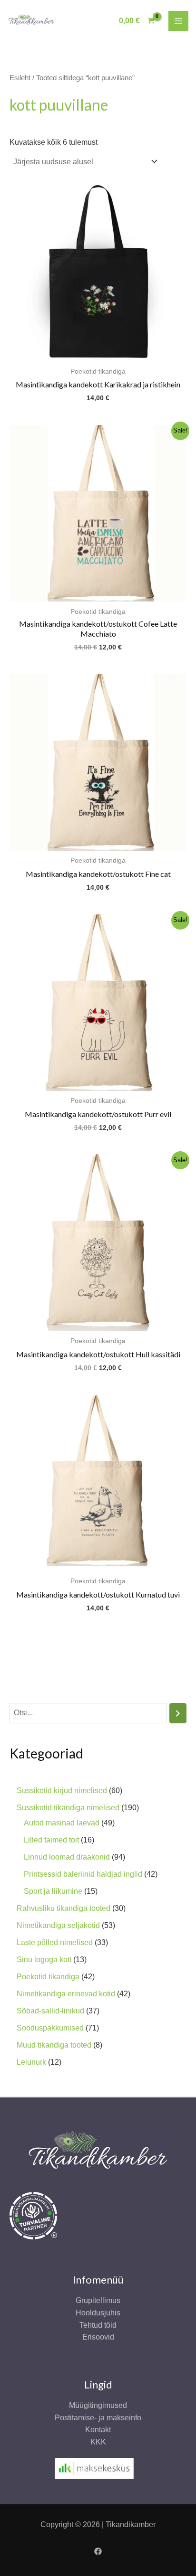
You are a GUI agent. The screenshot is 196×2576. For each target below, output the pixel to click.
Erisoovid (98, 2337)
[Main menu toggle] (178, 21)
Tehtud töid (98, 2325)
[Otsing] (178, 1713)
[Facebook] (98, 2551)
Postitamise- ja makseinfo (98, 2418)
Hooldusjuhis (98, 2313)
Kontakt (98, 2430)
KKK (98, 2442)
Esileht (20, 78)
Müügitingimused (98, 2405)
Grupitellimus (98, 2300)
